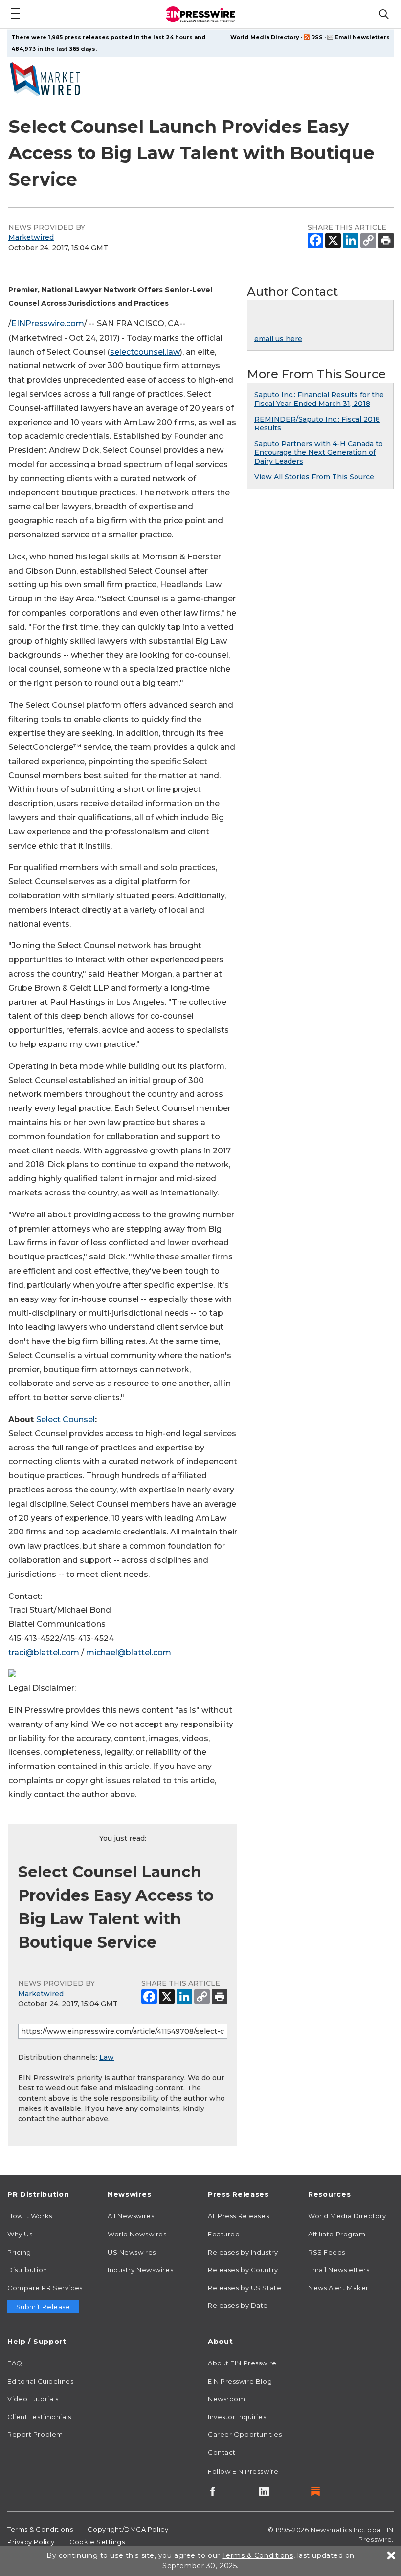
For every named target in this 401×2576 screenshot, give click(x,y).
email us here (278, 339)
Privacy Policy (31, 2542)
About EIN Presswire (242, 2363)
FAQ (15, 2363)
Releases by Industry (243, 2252)
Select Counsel (66, 1419)
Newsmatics (331, 2530)
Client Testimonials (39, 2417)
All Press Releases (238, 2216)
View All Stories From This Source (314, 477)
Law (107, 2057)
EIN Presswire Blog (240, 2381)
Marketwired (31, 237)
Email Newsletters (362, 37)
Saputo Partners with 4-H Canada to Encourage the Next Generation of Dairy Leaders (319, 452)
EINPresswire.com (48, 324)
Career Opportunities (245, 2434)
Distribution (27, 2270)
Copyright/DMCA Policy (128, 2529)
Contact (222, 2452)
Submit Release (43, 2307)
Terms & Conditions (40, 2529)
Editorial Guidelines (40, 2381)
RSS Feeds (327, 2252)
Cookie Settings (97, 2542)
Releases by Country (243, 2270)
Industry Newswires (140, 2270)
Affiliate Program (337, 2234)
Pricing (19, 2252)
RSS (317, 37)
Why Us (20, 2234)
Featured (224, 2234)
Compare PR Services (45, 2288)
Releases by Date (238, 2305)
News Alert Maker (338, 2288)
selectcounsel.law (145, 352)
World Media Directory (265, 37)
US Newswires (132, 2252)
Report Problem (35, 2434)
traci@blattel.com (44, 1652)
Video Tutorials (33, 2399)
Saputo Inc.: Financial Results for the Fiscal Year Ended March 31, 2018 (319, 399)
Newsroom (226, 2399)
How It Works (30, 2216)
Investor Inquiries (237, 2417)
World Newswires (137, 2234)
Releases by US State (245, 2288)
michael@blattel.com (129, 1652)
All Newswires (131, 2216)
